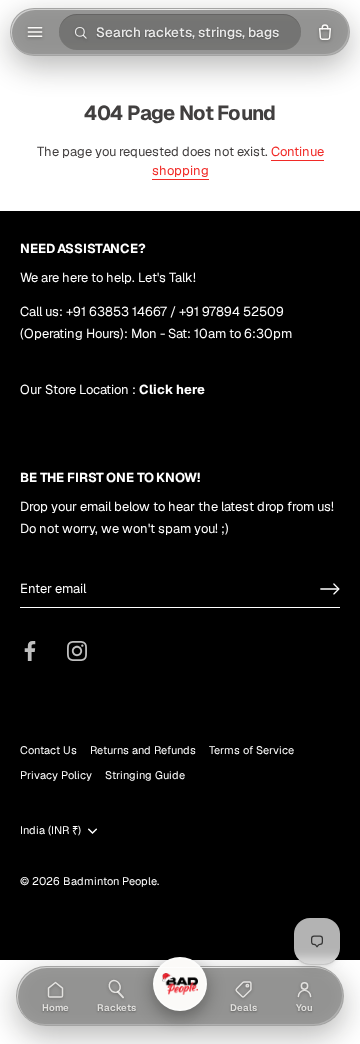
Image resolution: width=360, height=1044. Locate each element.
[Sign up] (330, 589)
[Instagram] (77, 649)
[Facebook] (30, 649)
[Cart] (325, 32)
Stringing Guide (145, 775)
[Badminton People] (180, 984)
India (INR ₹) (50, 830)
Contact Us (48, 750)
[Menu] (35, 32)
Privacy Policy (56, 775)
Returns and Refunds (143, 750)
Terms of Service (251, 750)
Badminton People (110, 881)
